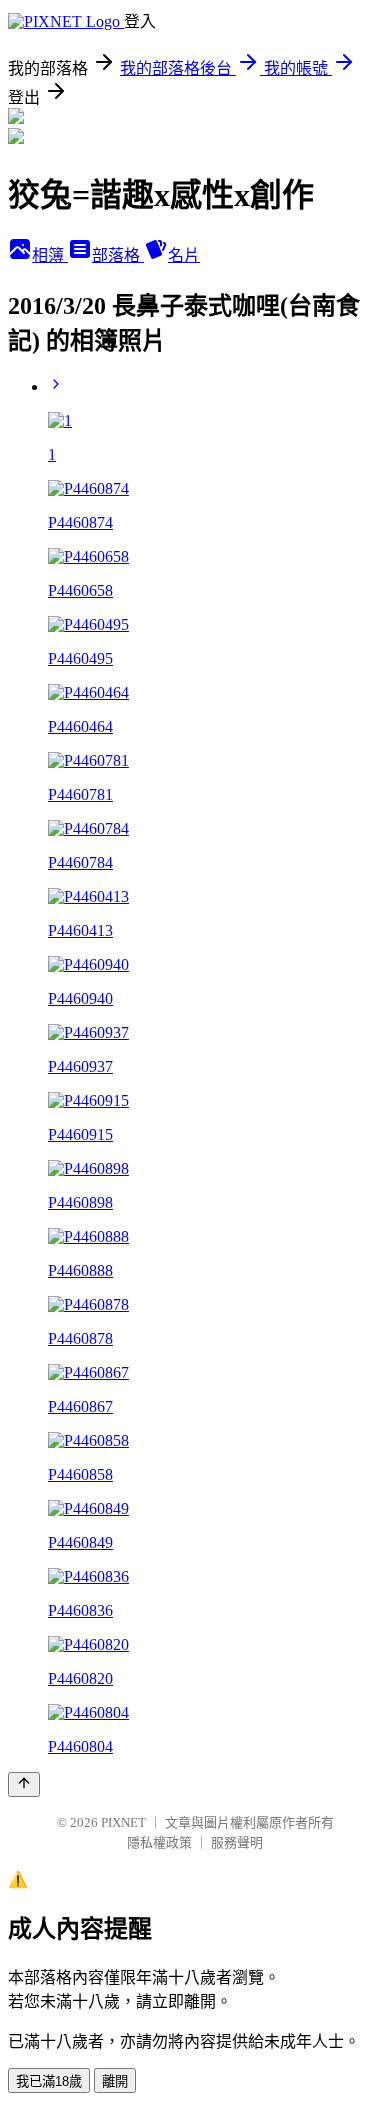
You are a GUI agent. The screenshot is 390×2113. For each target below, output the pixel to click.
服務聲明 (237, 1842)
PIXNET (123, 1822)
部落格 (118, 255)
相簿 (50, 255)
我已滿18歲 (49, 2081)
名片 (184, 255)
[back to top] (24, 1784)
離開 (115, 2081)
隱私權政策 (159, 1842)
